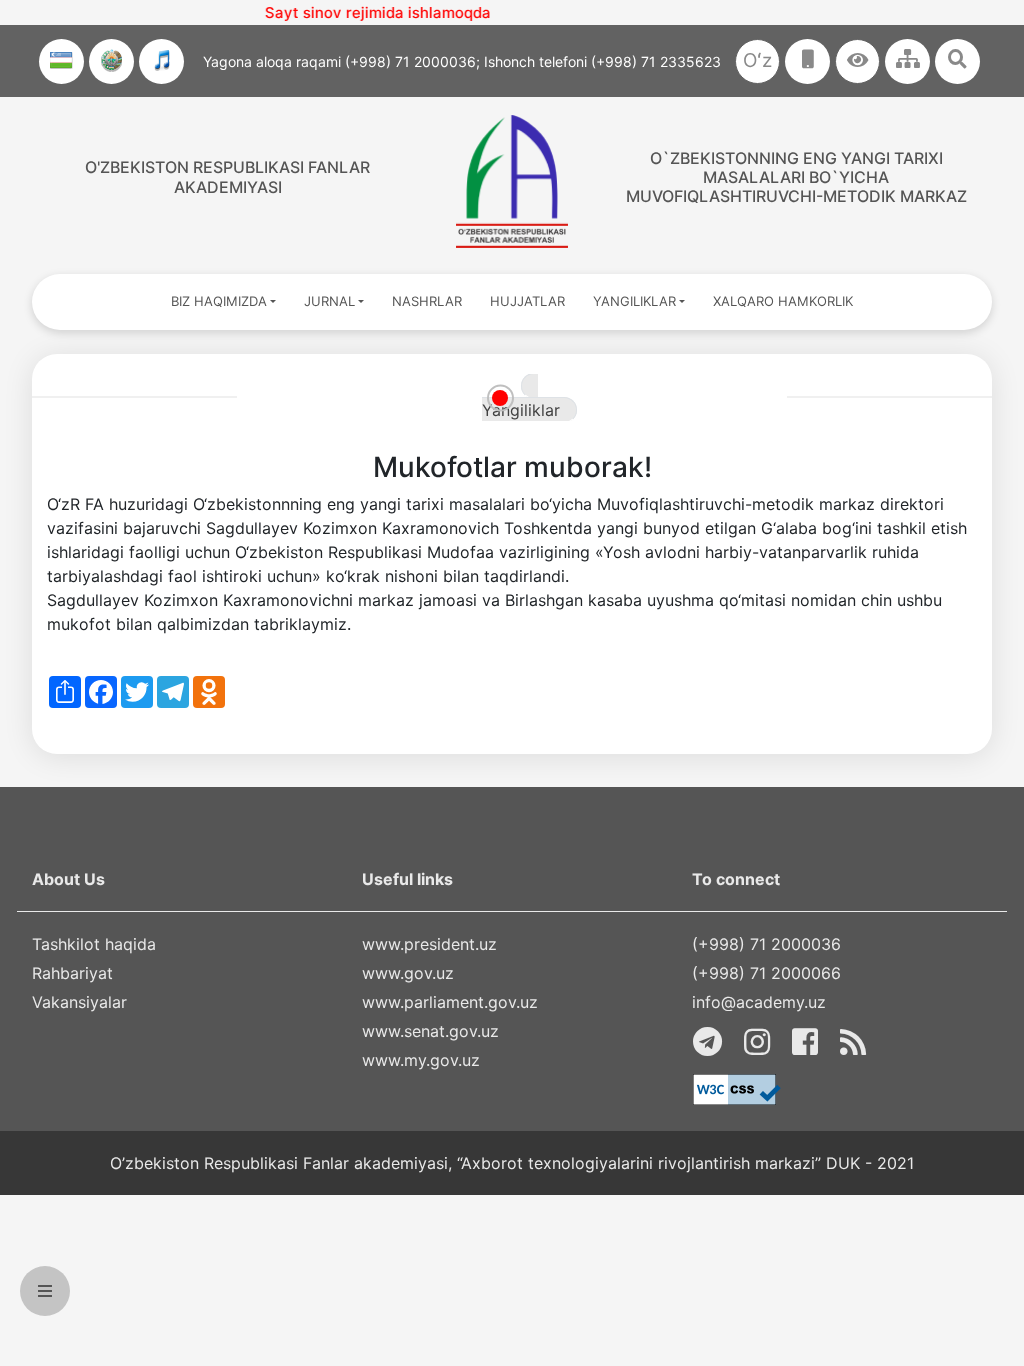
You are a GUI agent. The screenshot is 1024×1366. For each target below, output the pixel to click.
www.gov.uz (408, 973)
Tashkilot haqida (94, 944)
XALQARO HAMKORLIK (783, 301)
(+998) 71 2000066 (766, 973)
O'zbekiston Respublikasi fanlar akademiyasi (227, 176)
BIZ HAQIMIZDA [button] (219, 301)
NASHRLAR (427, 301)
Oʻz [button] (757, 60)
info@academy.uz (759, 1002)
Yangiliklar (521, 410)
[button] (857, 61)
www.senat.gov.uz (430, 1031)
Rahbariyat (72, 973)
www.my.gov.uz (421, 1060)
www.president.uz (429, 944)
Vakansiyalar (79, 1002)
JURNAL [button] (329, 301)
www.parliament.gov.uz (450, 1002)
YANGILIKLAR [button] (634, 301)
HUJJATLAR (527, 301)
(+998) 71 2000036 (766, 944)
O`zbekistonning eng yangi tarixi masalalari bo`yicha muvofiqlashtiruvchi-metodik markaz (796, 177)
